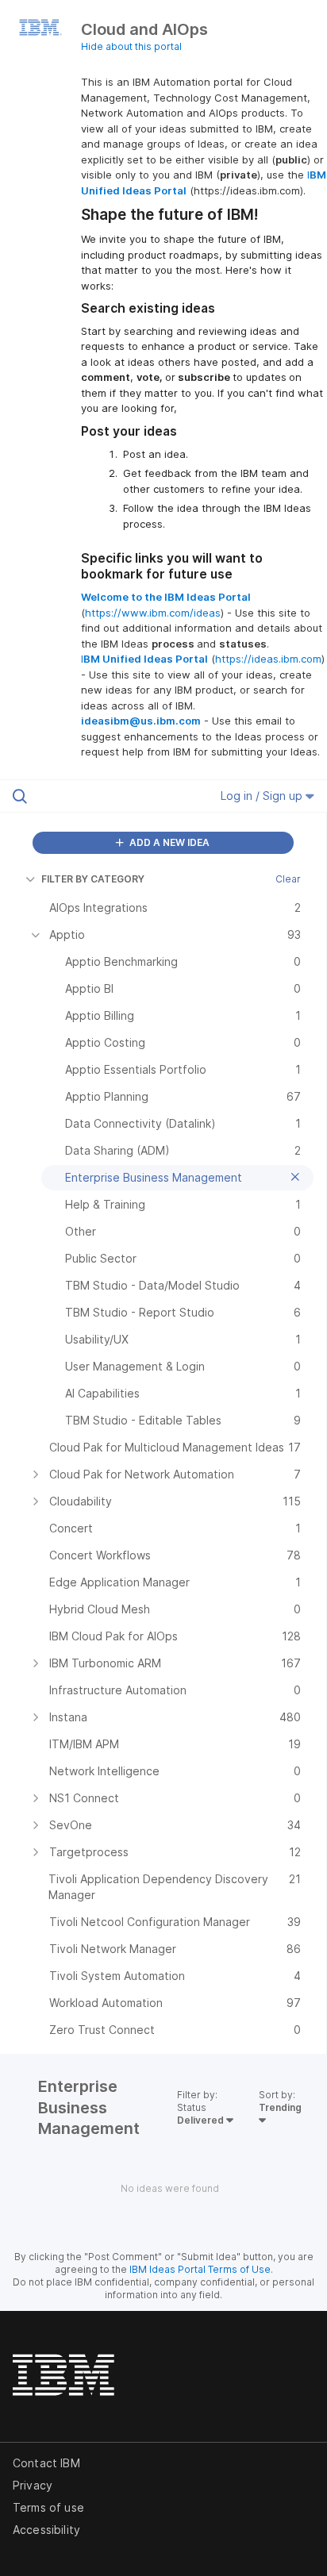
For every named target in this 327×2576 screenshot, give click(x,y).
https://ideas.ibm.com (268, 659)
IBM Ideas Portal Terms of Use (200, 2269)
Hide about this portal (131, 46)
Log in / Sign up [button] (263, 796)
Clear (288, 879)
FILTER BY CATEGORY (93, 879)
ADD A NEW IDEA (168, 842)
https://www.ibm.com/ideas (153, 613)
